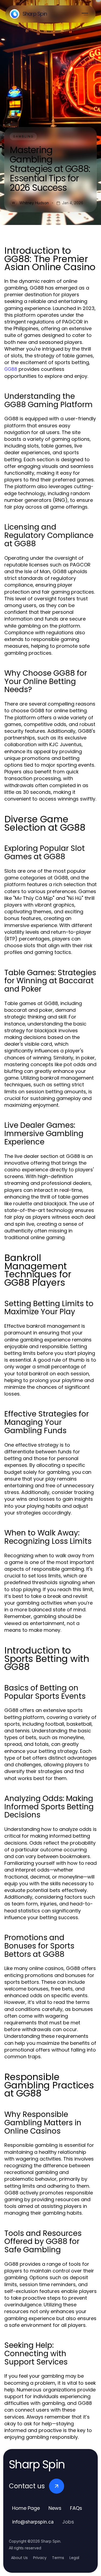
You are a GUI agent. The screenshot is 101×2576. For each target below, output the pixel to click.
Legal (74, 2558)
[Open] (85, 14)
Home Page (26, 2508)
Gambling (23, 136)
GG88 (11, 369)
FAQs (76, 2508)
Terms (58, 2558)
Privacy (40, 2558)
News (55, 2508)
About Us (19, 2558)
